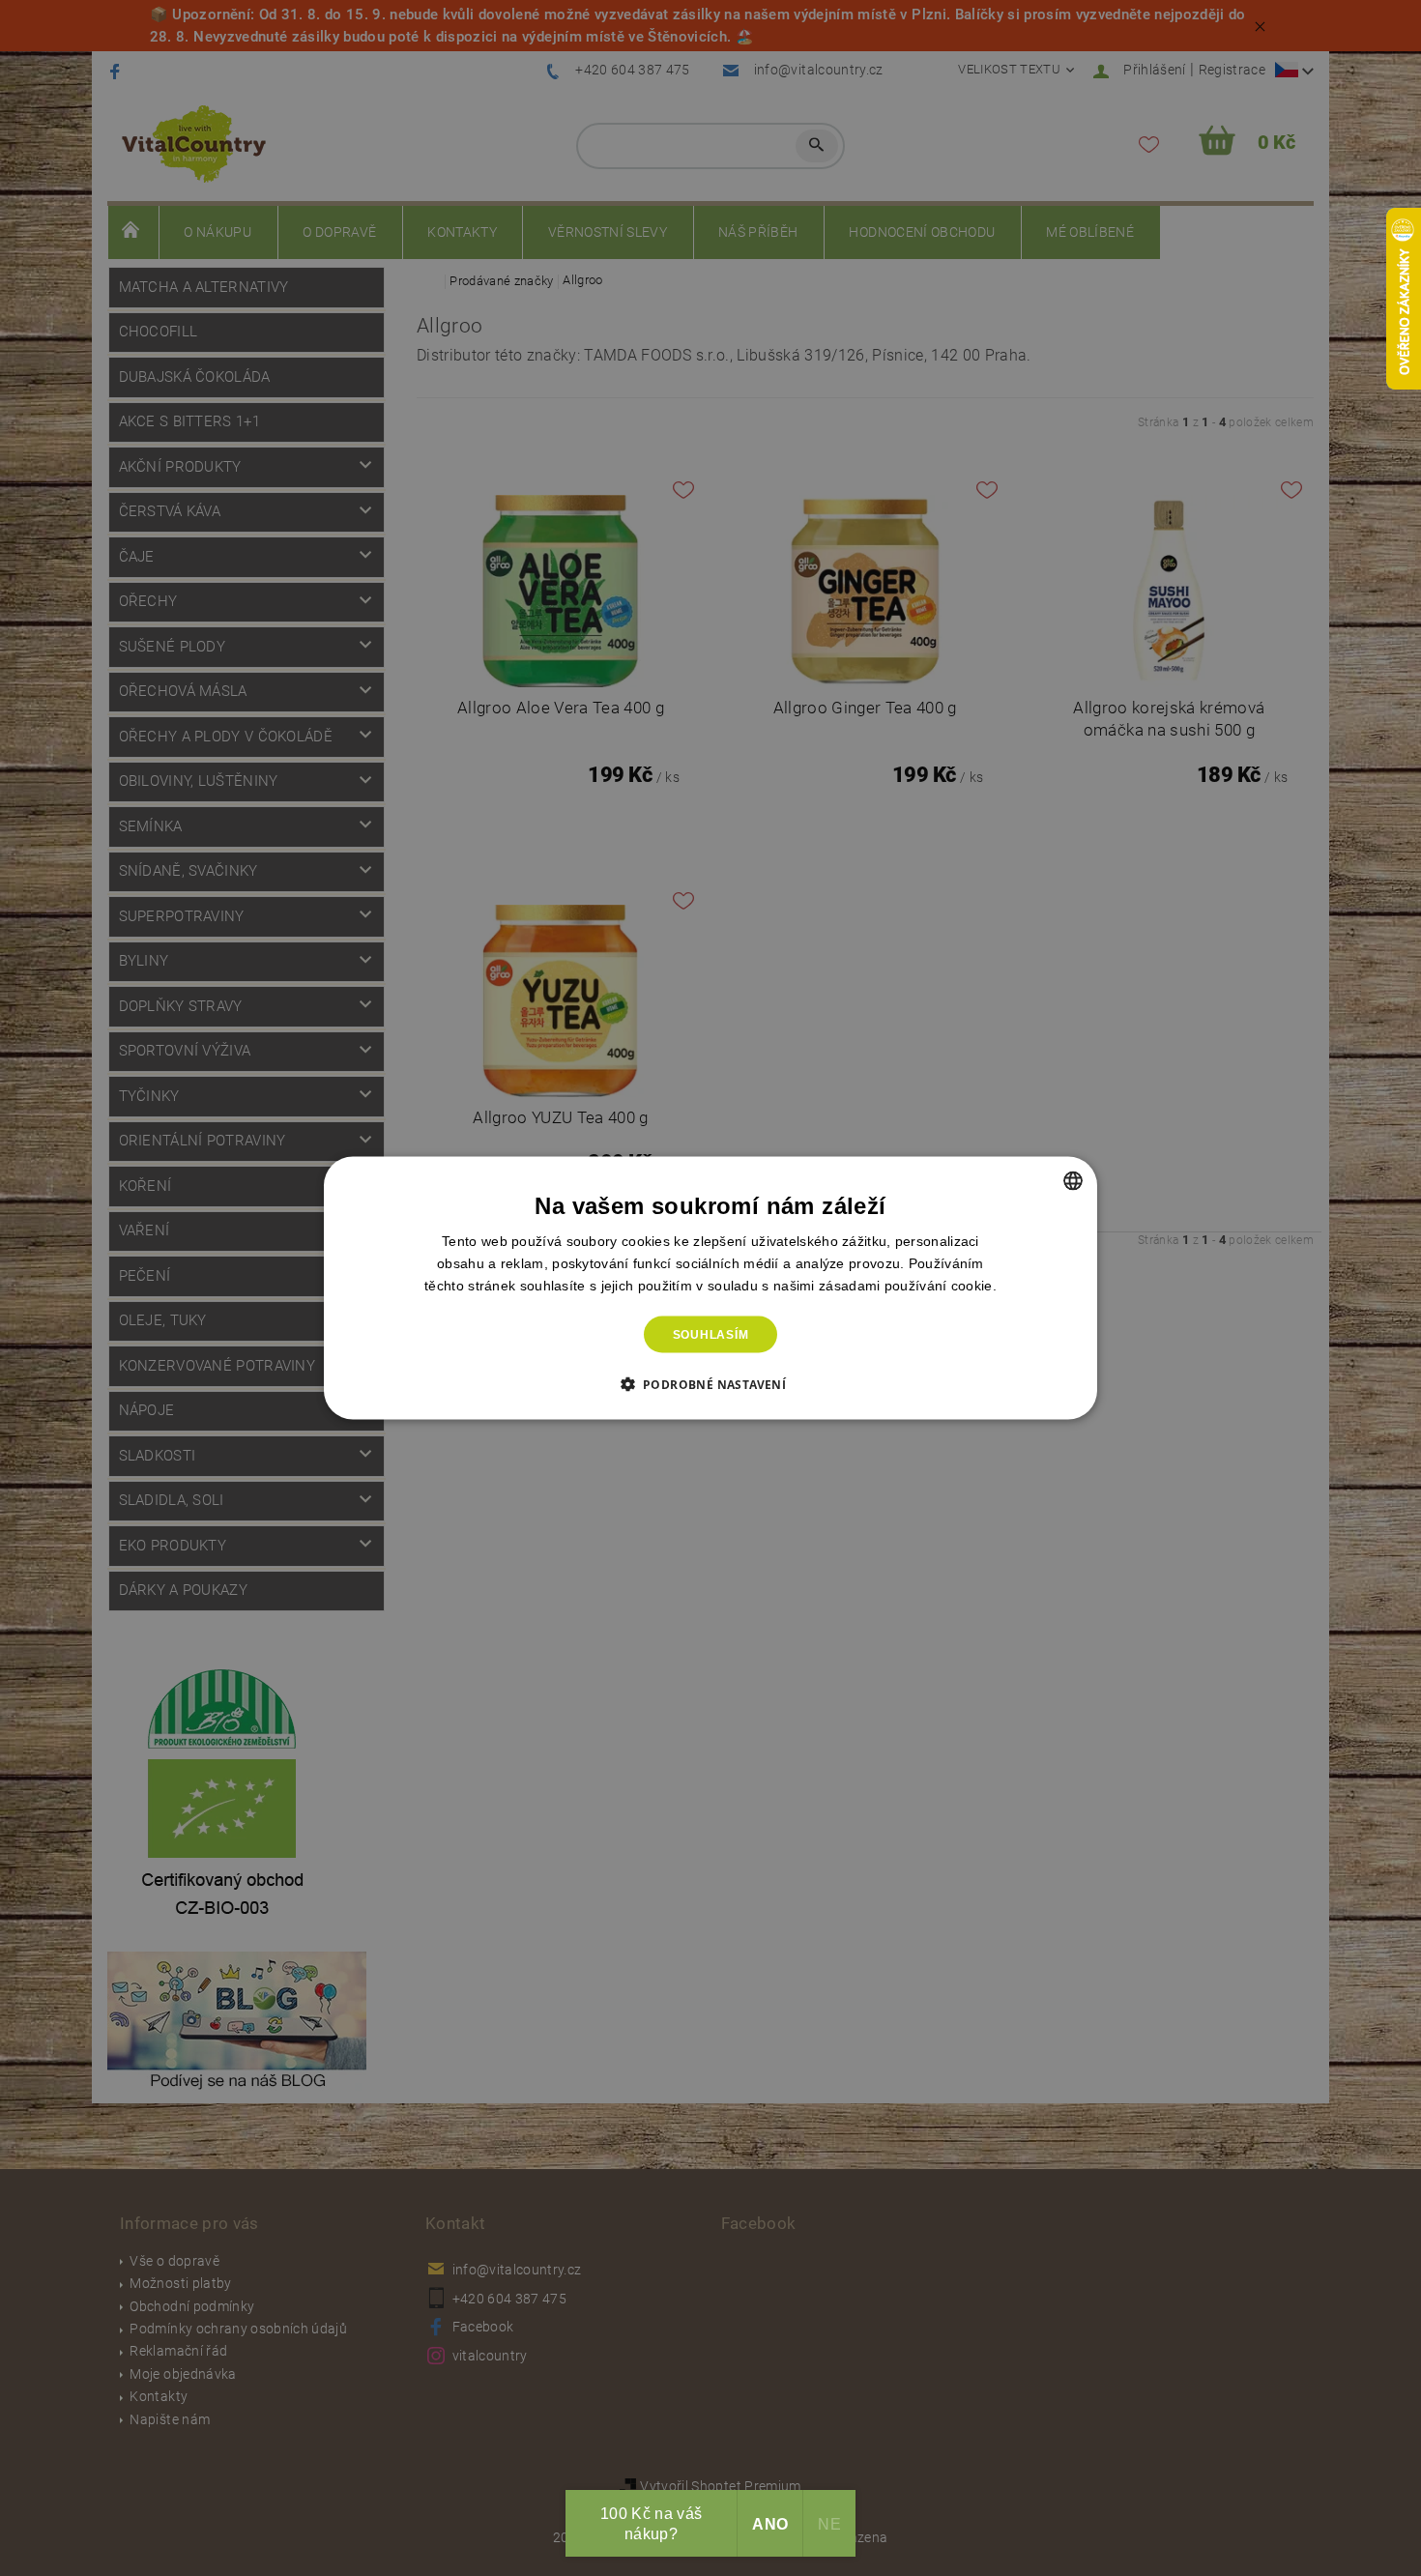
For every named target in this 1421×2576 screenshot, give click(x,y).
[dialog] (710, 1288)
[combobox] (1073, 1180)
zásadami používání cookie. (908, 1285)
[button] (711, 1384)
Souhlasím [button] (711, 1335)
